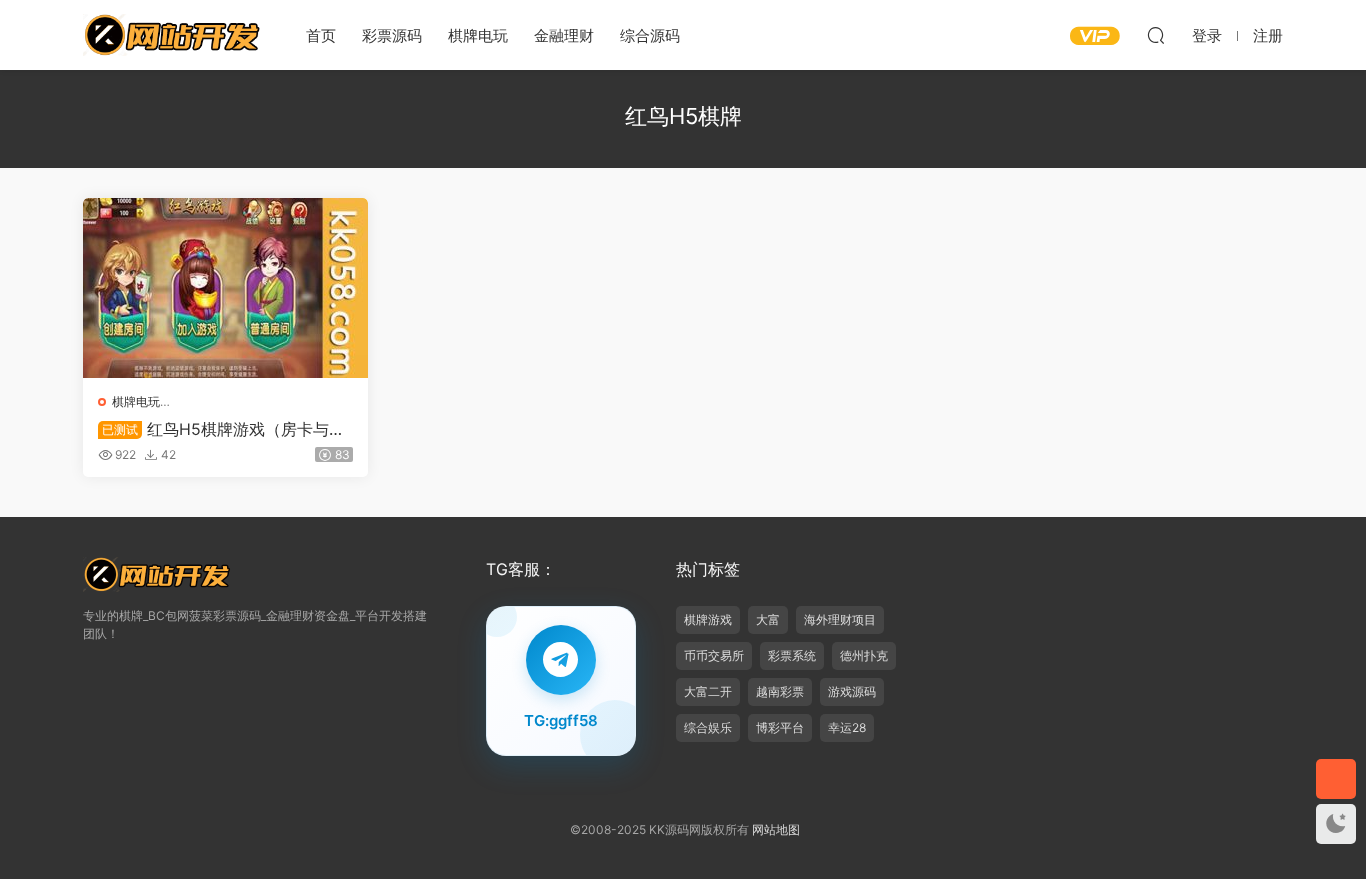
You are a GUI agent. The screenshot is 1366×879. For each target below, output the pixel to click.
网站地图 (776, 829)
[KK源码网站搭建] (173, 35)
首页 (321, 35)
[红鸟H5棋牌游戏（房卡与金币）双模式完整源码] (225, 288)
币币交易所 (714, 655)
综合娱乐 (708, 727)
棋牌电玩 (478, 35)
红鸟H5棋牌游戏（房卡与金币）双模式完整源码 (221, 429)
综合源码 (650, 35)
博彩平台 (780, 727)
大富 (768, 619)
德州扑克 (864, 655)
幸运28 (847, 727)
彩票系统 (792, 655)
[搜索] (1156, 35)
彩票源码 (392, 35)
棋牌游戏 (708, 619)
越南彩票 (780, 691)
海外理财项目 (840, 619)
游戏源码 (852, 691)
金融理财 (564, 35)
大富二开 (708, 691)
